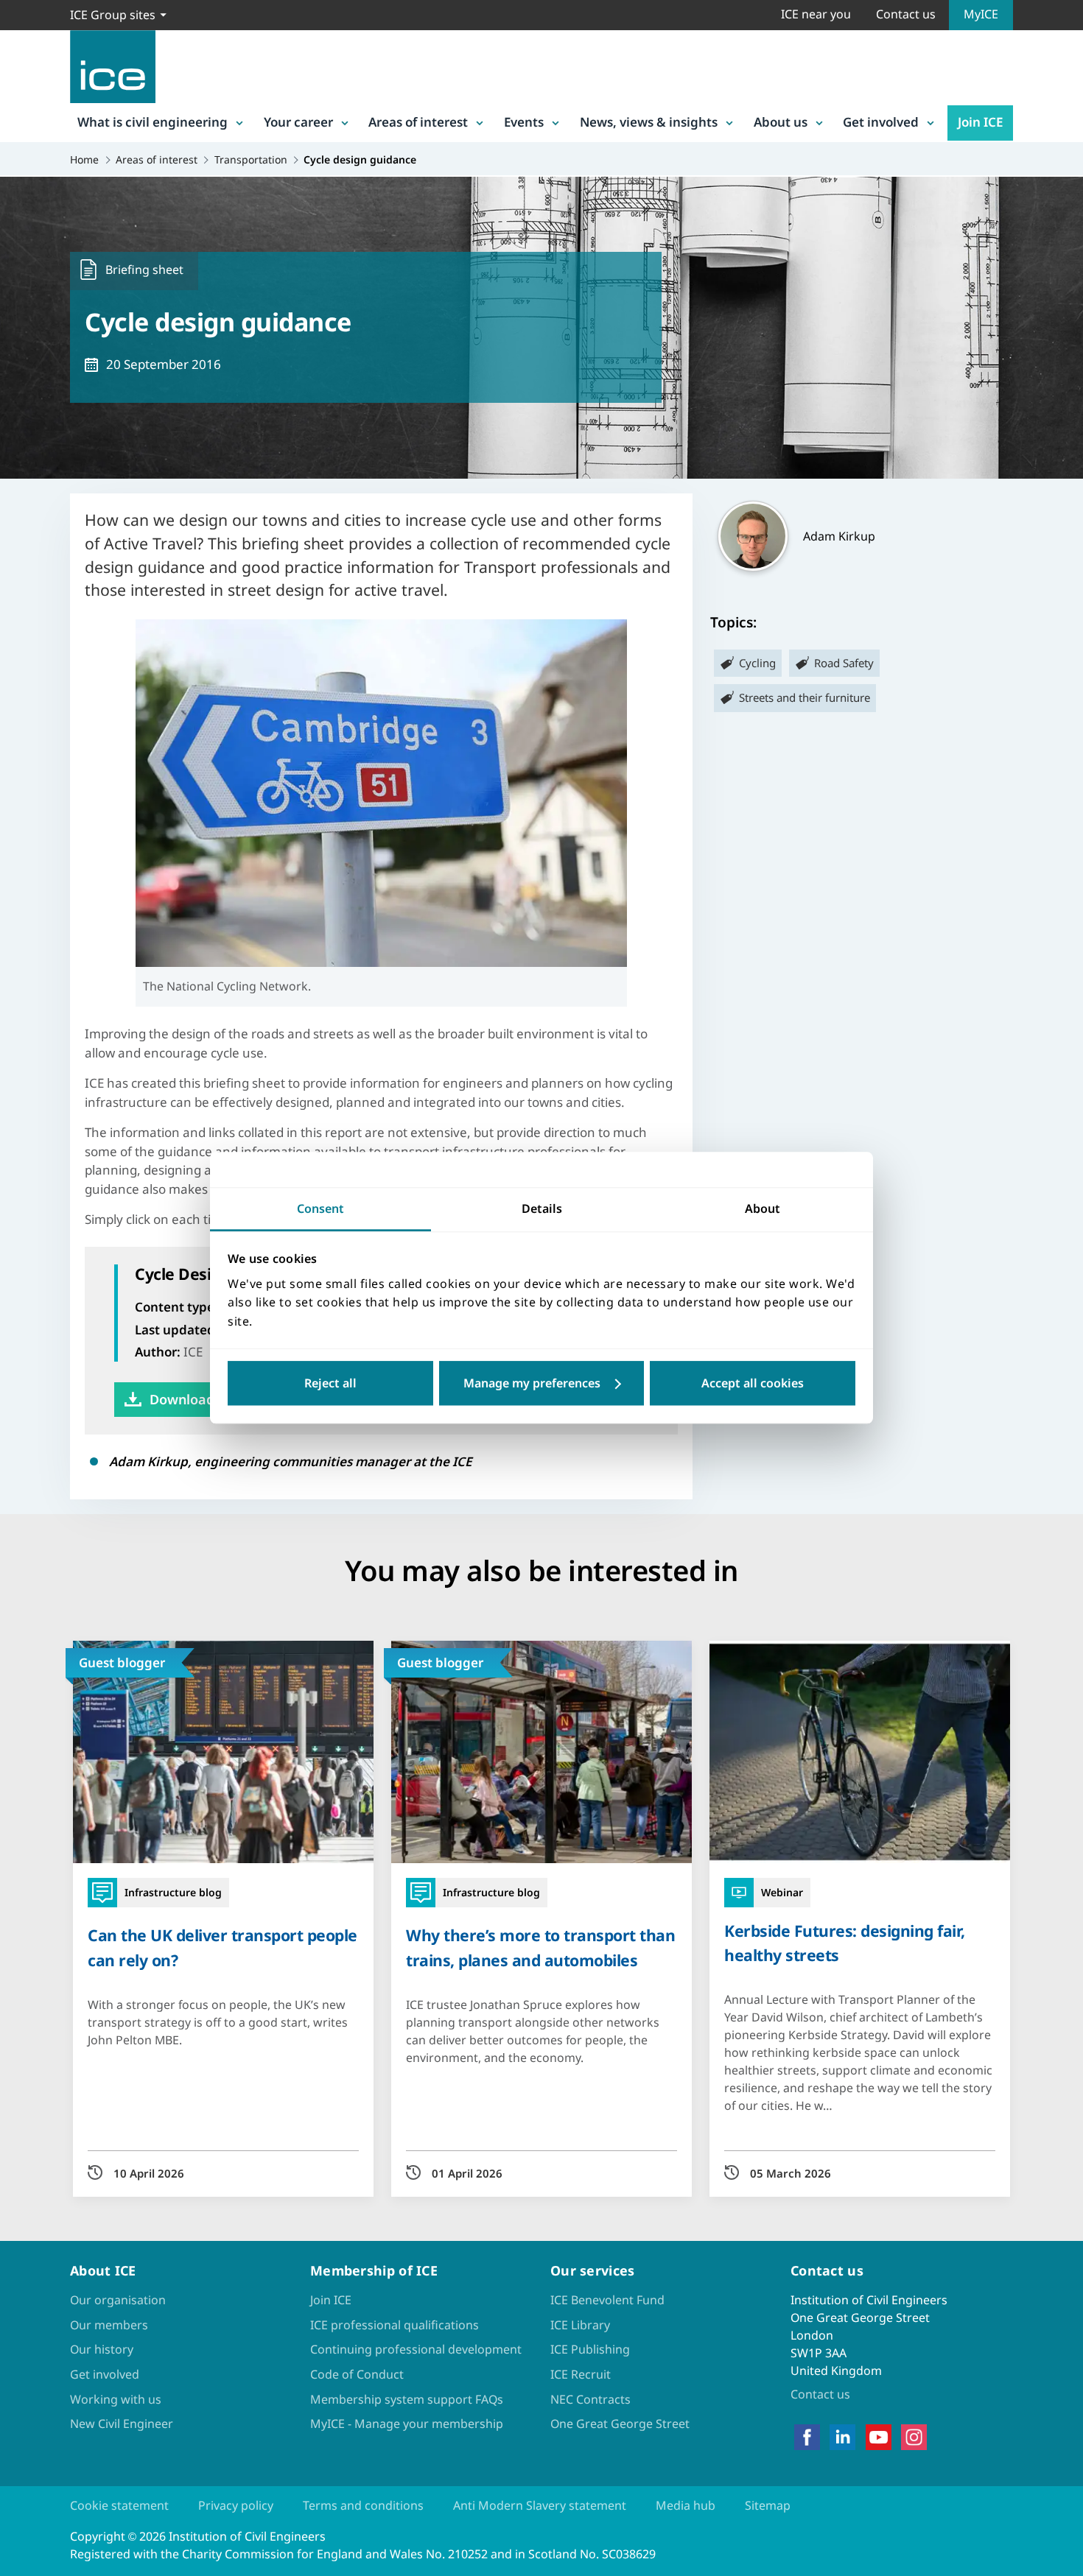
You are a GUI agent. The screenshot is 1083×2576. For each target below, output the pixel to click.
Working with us (116, 2399)
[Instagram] (914, 2438)
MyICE (981, 14)
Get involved (881, 122)
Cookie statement (119, 2505)
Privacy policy (236, 2505)
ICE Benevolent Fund (607, 2300)
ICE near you (816, 14)
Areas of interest (418, 122)
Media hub (686, 2505)
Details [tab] (542, 1208)
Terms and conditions (363, 2505)
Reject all (330, 1384)
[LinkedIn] (842, 2438)
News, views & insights (649, 122)
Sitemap (768, 2505)
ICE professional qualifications (395, 2325)
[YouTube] (879, 2438)
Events (524, 122)
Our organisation (118, 2300)
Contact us (906, 14)
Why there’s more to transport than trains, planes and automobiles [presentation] (540, 1947)
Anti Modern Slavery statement (540, 2505)
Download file (194, 1399)
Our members (109, 2325)
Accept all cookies (753, 1384)
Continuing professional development (416, 2349)
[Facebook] (807, 2438)
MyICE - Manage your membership (407, 2424)
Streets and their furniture (805, 697)
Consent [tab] (320, 1208)
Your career (298, 122)
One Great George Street (620, 2424)
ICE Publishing (590, 2349)
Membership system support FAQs (407, 2399)
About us (781, 122)
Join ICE (980, 122)
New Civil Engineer (122, 2424)
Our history (102, 2349)
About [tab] (763, 1208)
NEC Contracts (590, 2399)
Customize (542, 1384)
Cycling (757, 663)
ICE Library (580, 2325)
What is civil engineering (153, 122)
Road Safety (844, 663)
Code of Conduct (357, 2374)
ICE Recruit (581, 2374)
